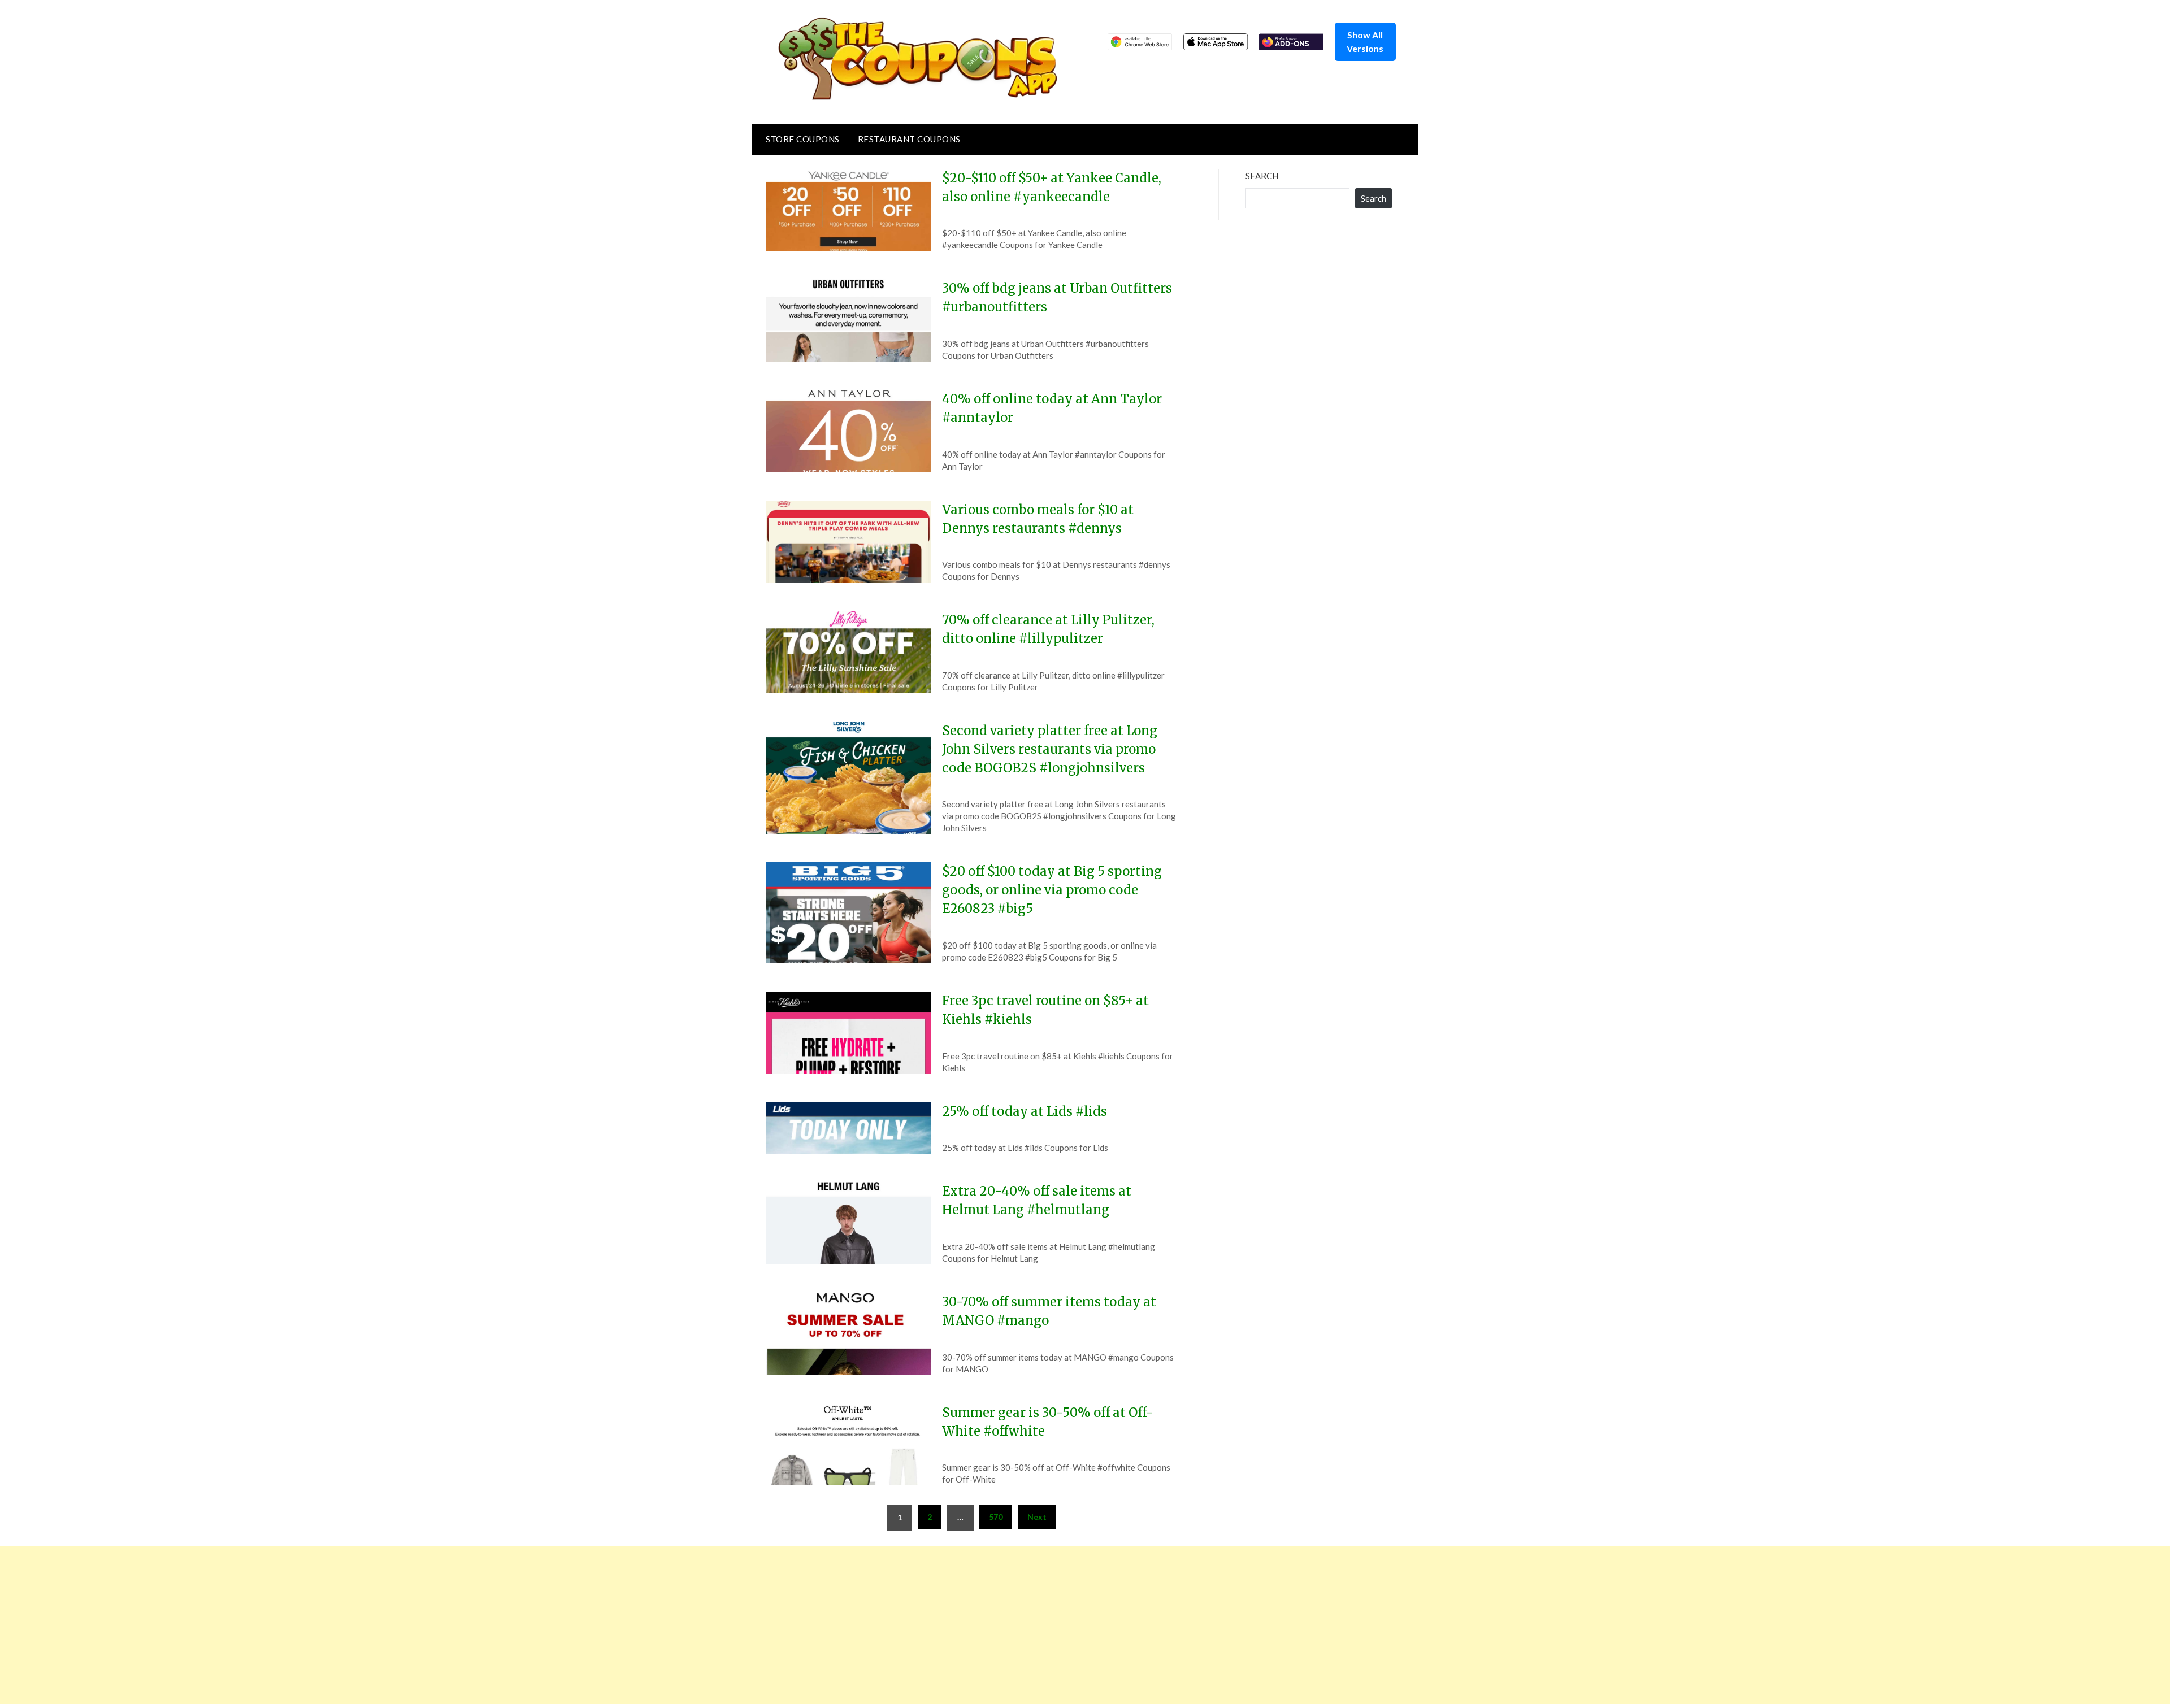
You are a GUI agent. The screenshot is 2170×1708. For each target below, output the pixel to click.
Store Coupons (803, 139)
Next (1037, 1517)
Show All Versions (1365, 42)
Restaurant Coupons (909, 139)
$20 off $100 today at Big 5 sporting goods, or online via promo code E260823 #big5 (1052, 890)
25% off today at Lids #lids (1025, 1111)
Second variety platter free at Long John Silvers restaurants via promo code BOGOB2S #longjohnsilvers (1050, 749)
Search (1262, 176)
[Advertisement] (339, 1625)
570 (996, 1517)
